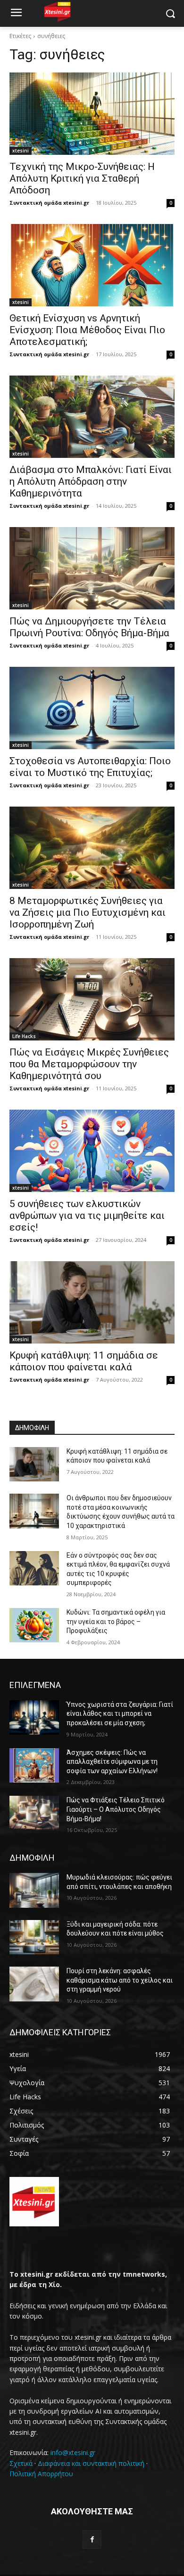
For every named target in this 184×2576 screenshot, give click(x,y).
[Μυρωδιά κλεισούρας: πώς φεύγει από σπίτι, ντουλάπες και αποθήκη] (34, 1890)
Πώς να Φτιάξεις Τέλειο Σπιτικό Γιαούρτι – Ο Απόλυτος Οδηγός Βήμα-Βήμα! (116, 1809)
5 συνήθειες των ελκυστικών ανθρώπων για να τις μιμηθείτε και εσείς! (87, 1216)
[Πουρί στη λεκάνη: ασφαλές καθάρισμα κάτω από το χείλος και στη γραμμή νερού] (34, 1984)
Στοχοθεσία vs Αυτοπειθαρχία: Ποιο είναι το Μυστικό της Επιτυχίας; (90, 767)
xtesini (21, 151)
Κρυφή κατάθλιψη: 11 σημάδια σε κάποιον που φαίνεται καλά (84, 1361)
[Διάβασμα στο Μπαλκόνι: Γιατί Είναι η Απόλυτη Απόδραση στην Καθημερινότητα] (92, 417)
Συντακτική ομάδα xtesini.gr (49, 203)
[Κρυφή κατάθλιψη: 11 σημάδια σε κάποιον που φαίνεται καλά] (92, 1302)
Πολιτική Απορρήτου (41, 2474)
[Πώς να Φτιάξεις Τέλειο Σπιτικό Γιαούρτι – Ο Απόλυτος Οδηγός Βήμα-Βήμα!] (34, 1813)
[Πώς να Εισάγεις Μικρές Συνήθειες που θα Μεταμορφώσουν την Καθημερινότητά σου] (92, 999)
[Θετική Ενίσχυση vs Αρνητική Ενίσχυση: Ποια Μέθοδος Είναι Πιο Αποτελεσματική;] (92, 265)
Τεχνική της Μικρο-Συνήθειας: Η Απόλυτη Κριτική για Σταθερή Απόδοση (82, 178)
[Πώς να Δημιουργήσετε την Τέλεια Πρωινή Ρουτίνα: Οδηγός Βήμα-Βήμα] (92, 568)
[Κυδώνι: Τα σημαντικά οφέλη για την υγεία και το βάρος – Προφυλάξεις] (34, 1625)
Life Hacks (24, 1036)
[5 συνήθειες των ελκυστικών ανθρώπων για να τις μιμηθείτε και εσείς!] (92, 1151)
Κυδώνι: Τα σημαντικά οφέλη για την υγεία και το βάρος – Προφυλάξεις (116, 1621)
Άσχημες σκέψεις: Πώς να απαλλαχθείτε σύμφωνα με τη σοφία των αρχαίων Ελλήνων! (112, 1762)
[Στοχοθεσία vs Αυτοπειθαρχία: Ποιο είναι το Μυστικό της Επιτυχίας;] (92, 708)
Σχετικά (21, 2463)
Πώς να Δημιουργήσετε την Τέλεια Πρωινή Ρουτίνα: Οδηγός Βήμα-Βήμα (89, 627)
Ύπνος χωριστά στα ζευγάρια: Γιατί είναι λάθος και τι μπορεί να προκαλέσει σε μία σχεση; (120, 1714)
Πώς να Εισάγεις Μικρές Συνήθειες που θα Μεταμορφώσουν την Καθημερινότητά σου (89, 1064)
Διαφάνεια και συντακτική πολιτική (91, 2463)
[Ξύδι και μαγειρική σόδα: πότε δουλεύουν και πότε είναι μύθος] (34, 1937)
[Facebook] (92, 2540)
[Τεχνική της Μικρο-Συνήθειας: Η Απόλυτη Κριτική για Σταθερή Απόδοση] (92, 114)
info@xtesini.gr (73, 2452)
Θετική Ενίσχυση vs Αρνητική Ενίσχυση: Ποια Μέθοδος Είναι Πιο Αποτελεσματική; (87, 330)
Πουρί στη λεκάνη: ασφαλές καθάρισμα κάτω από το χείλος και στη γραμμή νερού (120, 1980)
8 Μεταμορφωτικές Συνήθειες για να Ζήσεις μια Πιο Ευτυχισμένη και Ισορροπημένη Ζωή (88, 912)
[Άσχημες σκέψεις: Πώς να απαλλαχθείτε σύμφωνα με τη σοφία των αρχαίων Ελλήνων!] (34, 1766)
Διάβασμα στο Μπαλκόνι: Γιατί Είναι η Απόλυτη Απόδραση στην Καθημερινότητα (91, 481)
